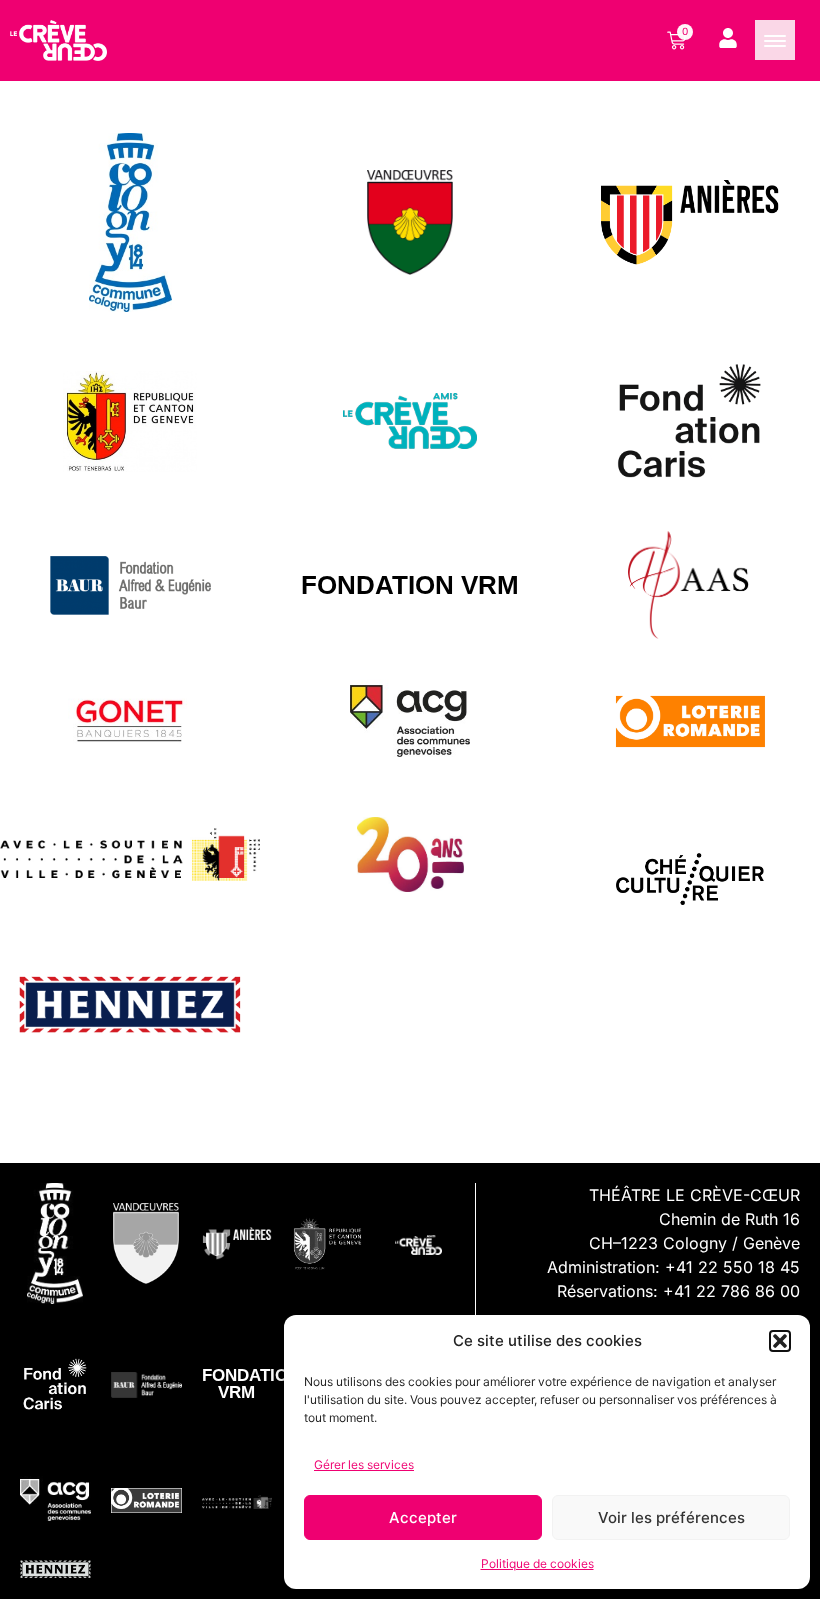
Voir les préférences (671, 1517)
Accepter (423, 1517)
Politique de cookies (537, 1563)
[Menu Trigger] (775, 40)
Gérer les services (364, 1464)
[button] (780, 1341)
